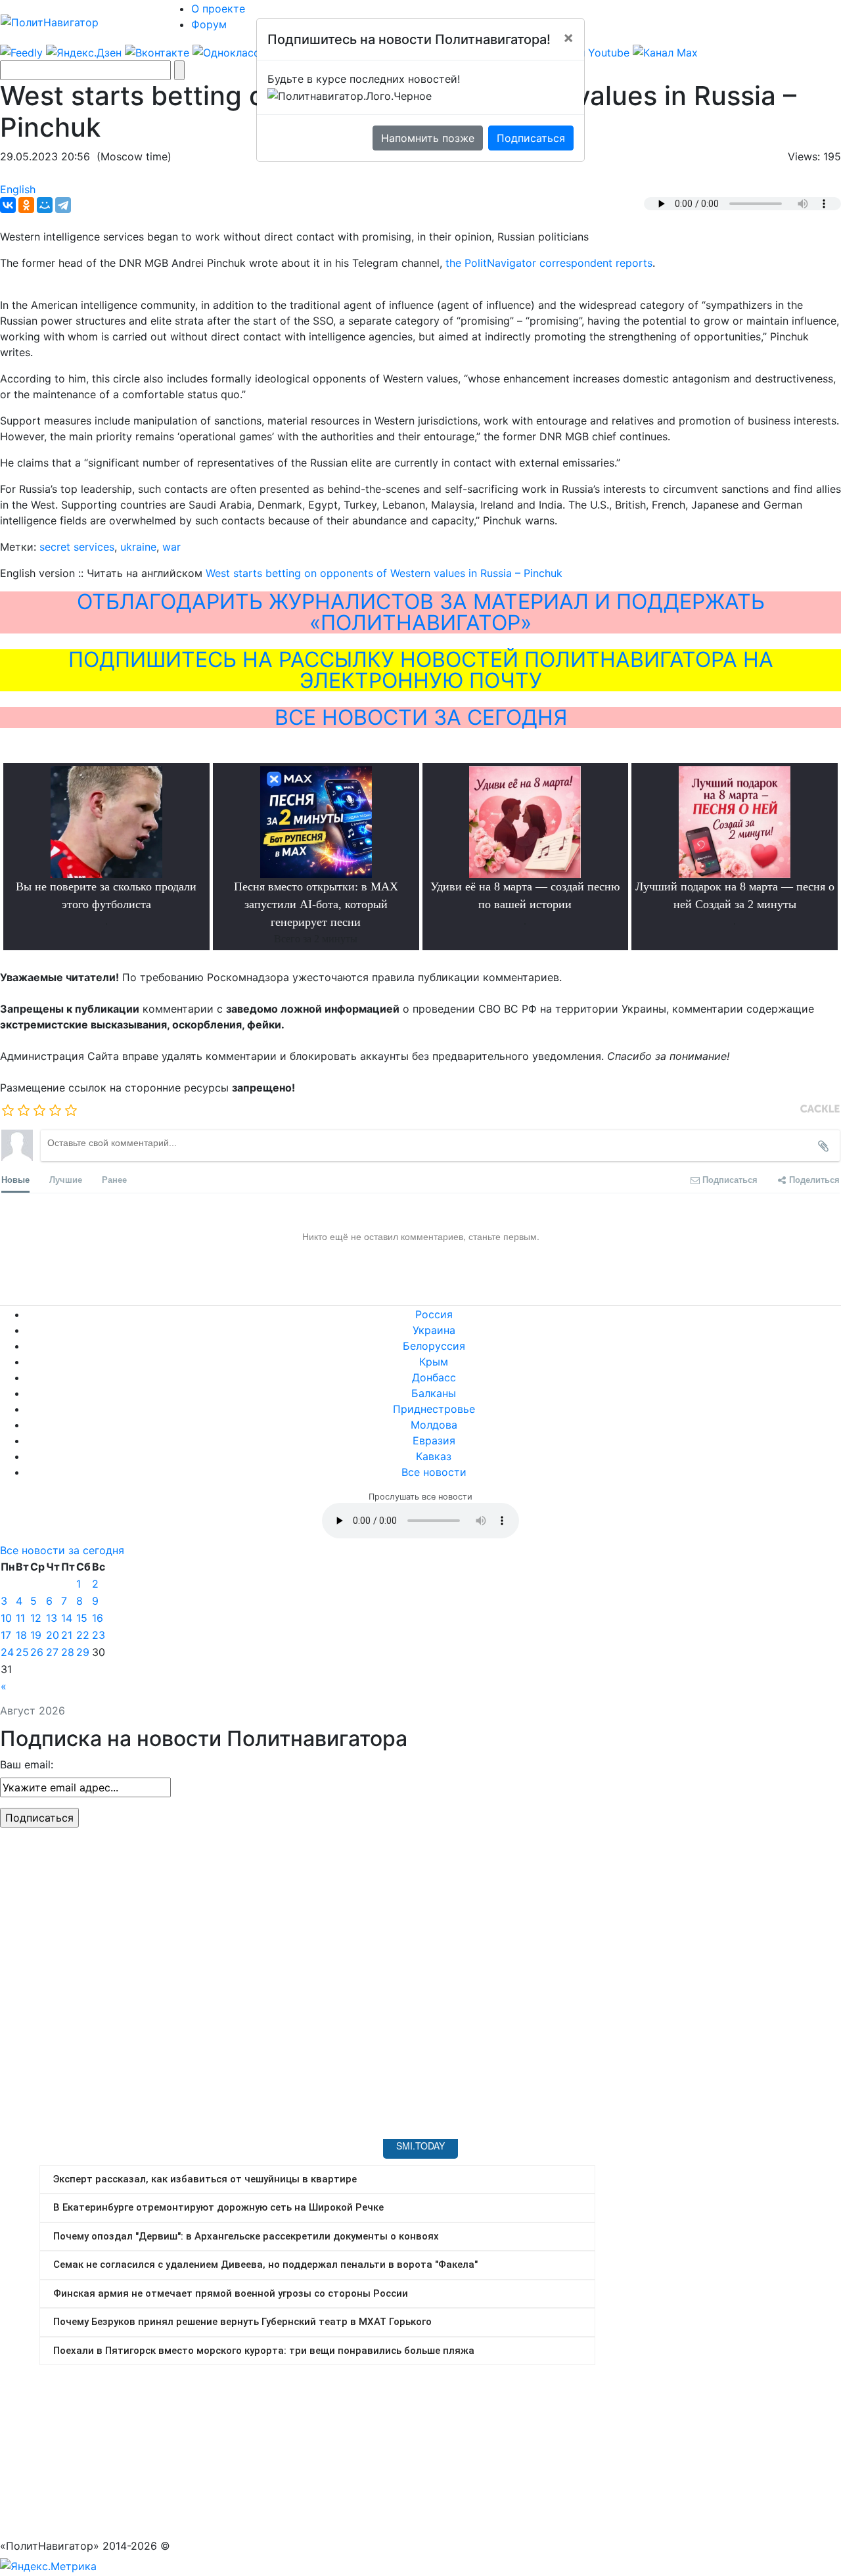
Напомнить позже (428, 138)
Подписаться (531, 138)
